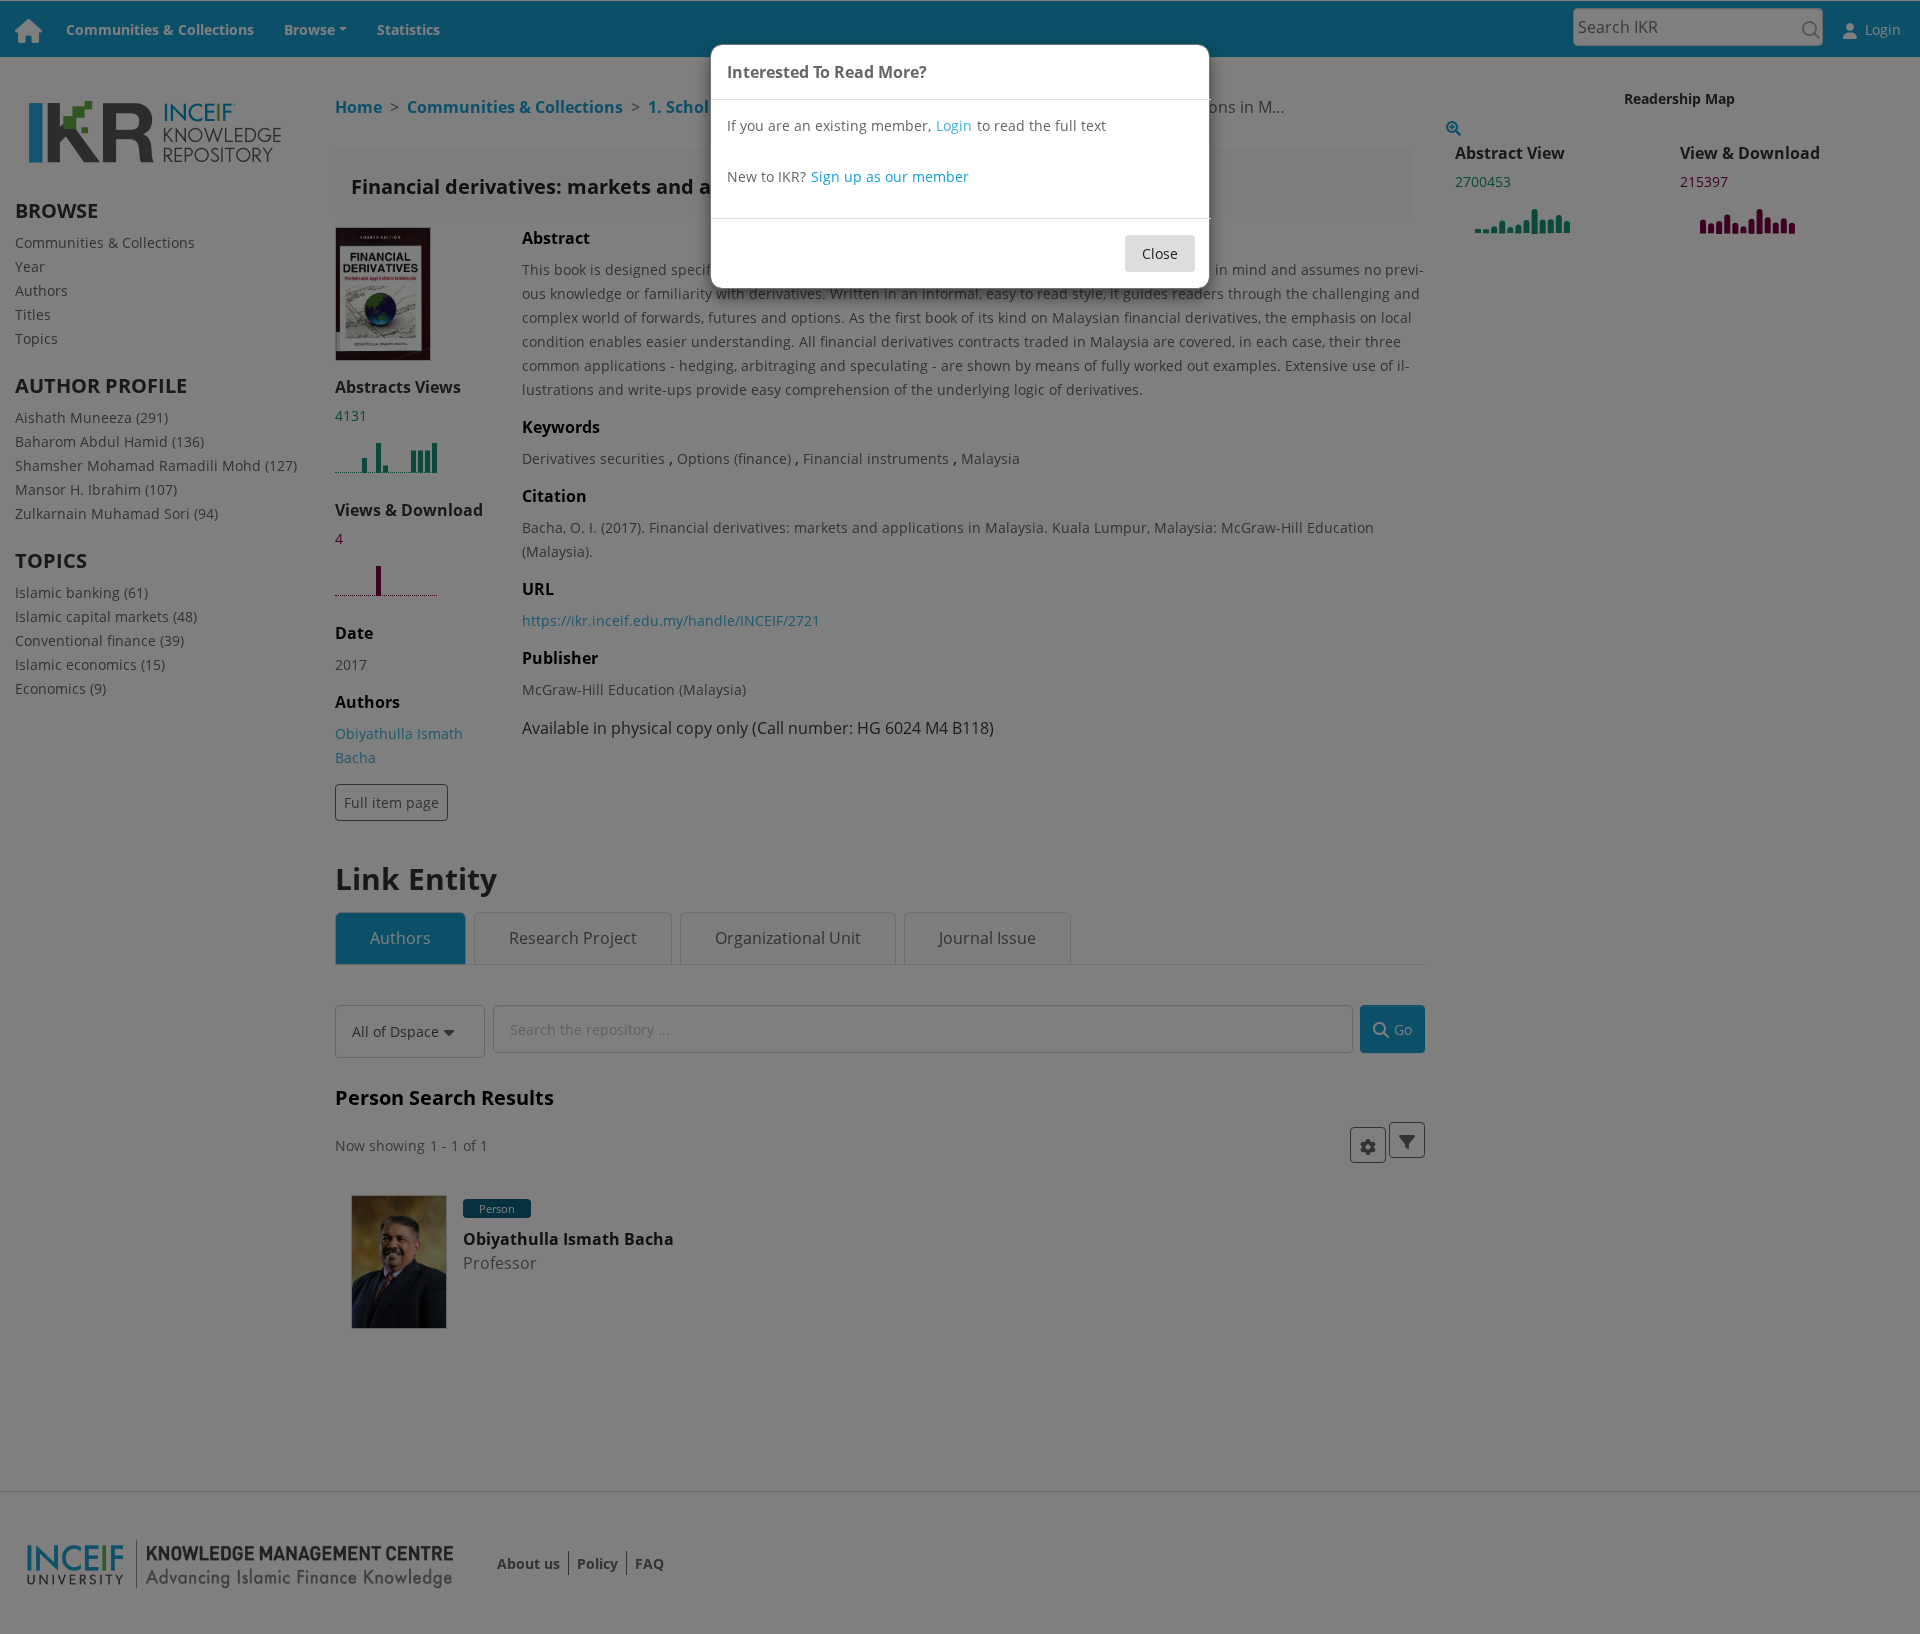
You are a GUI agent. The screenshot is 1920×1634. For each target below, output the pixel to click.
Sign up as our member (890, 176)
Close (1160, 253)
